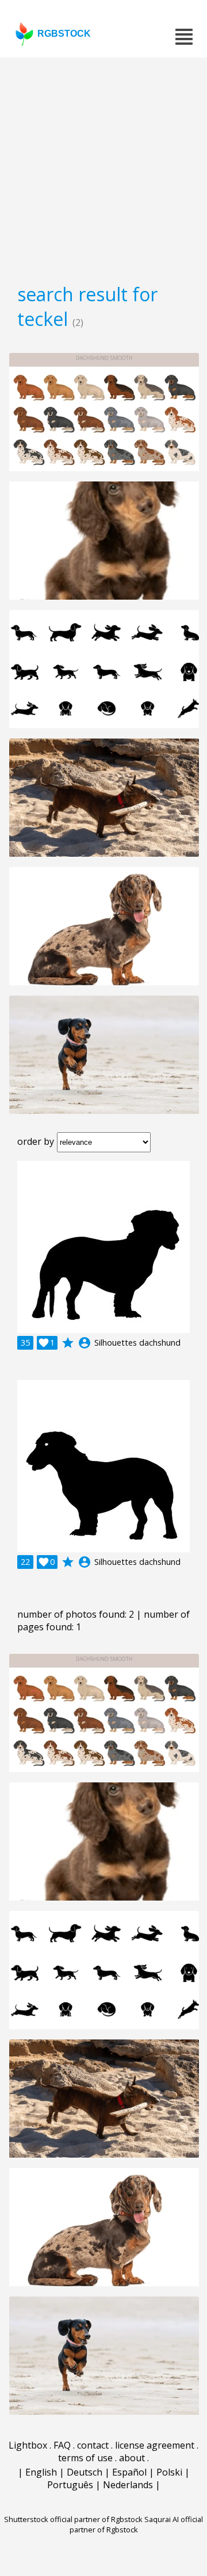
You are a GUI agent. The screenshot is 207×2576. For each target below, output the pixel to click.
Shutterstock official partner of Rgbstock (73, 2519)
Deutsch (85, 2472)
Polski (169, 2472)
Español (129, 2472)
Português (70, 2485)
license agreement (155, 2445)
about (132, 2458)
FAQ (62, 2445)
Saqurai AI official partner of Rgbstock (137, 2524)
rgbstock (64, 34)
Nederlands (128, 2485)
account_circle (85, 1343)
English (41, 2472)
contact (93, 2445)
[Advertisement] (103, 166)
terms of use (85, 2458)
